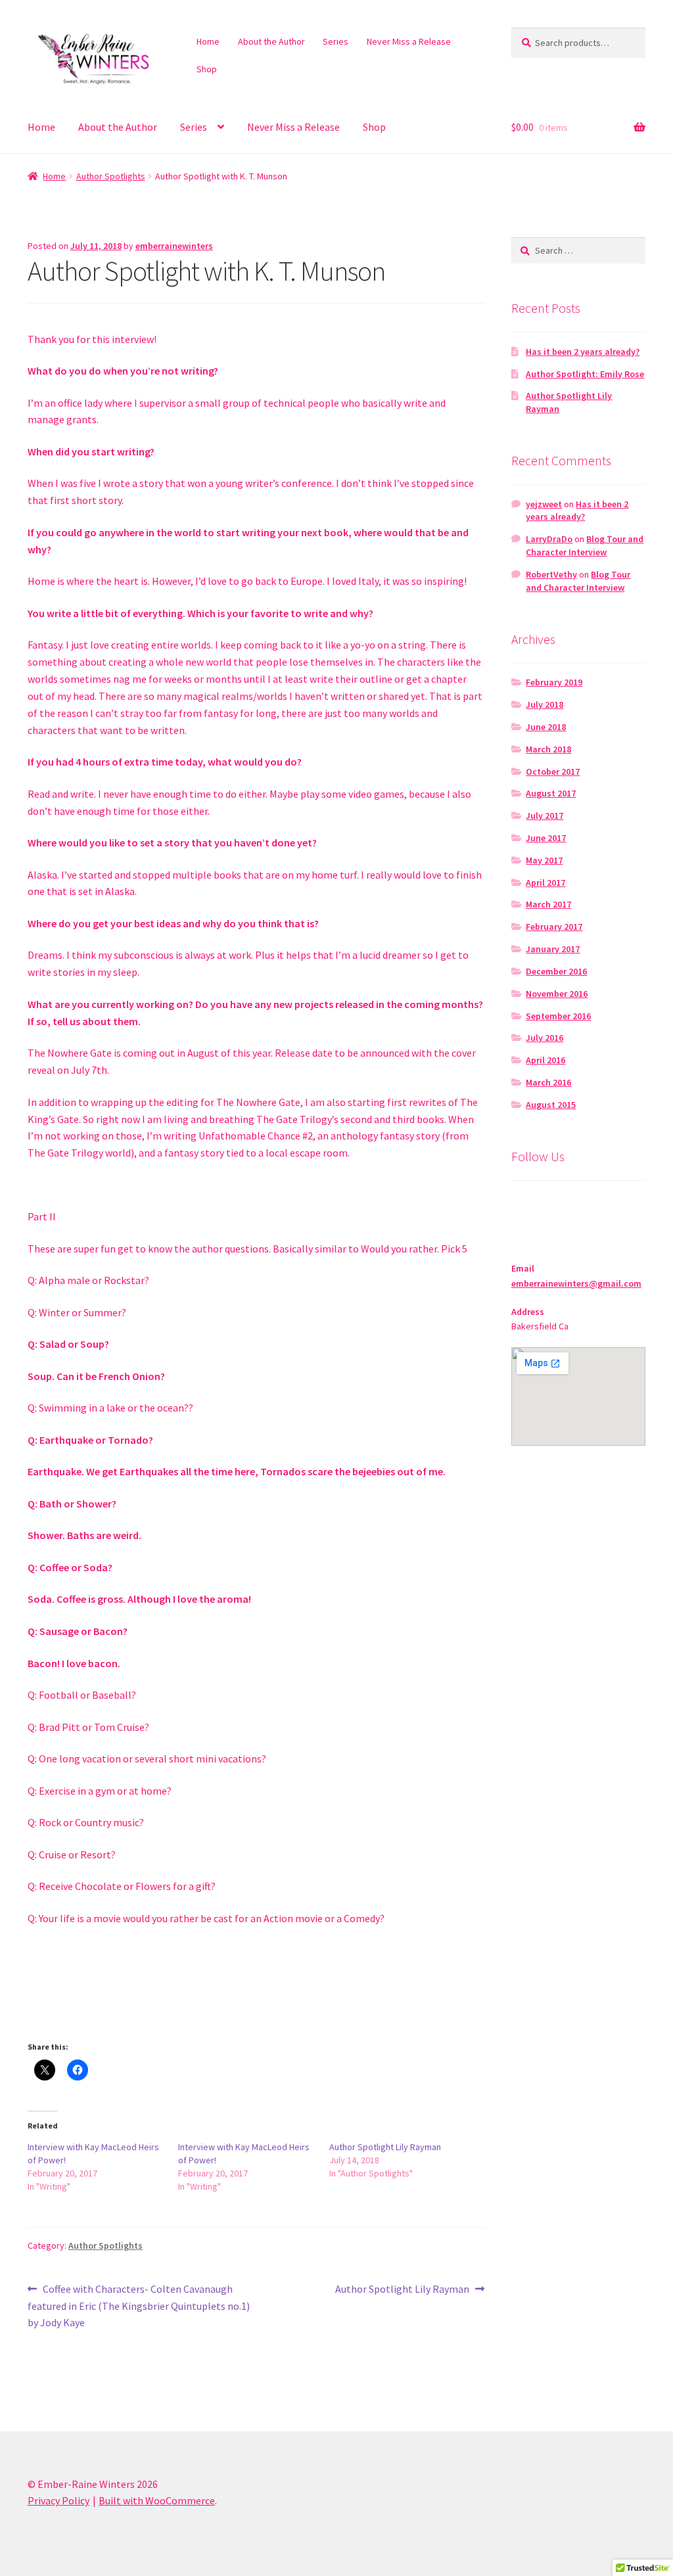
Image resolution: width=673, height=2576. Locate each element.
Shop (207, 69)
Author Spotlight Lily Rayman (385, 2147)
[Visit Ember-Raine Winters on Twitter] (571, 1206)
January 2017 (553, 949)
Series (336, 41)
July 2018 (545, 704)
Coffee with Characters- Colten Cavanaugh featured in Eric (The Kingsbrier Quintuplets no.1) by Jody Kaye (139, 2306)
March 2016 (548, 1082)
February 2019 (554, 682)
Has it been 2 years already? (583, 352)
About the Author (271, 41)
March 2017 (548, 904)
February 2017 (554, 927)
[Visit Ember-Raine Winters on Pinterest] (545, 1206)
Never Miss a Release (409, 41)
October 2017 (553, 771)
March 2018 (548, 749)
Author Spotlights (111, 176)
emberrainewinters (174, 246)
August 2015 (551, 1105)
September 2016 (558, 1016)
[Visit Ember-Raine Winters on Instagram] (521, 1206)
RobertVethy (551, 574)
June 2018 (546, 727)
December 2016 (556, 971)
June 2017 (546, 838)
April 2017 (545, 883)
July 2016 (545, 1038)
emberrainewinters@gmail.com (576, 1283)
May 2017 (544, 860)
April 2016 (545, 1060)
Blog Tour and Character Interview (585, 545)
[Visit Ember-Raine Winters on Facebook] (596, 1206)
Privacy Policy (58, 2500)
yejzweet (544, 504)
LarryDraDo (549, 539)
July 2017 (545, 816)
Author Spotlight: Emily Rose (585, 374)
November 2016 (557, 994)
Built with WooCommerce (157, 2500)
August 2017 (551, 793)
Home (208, 41)
